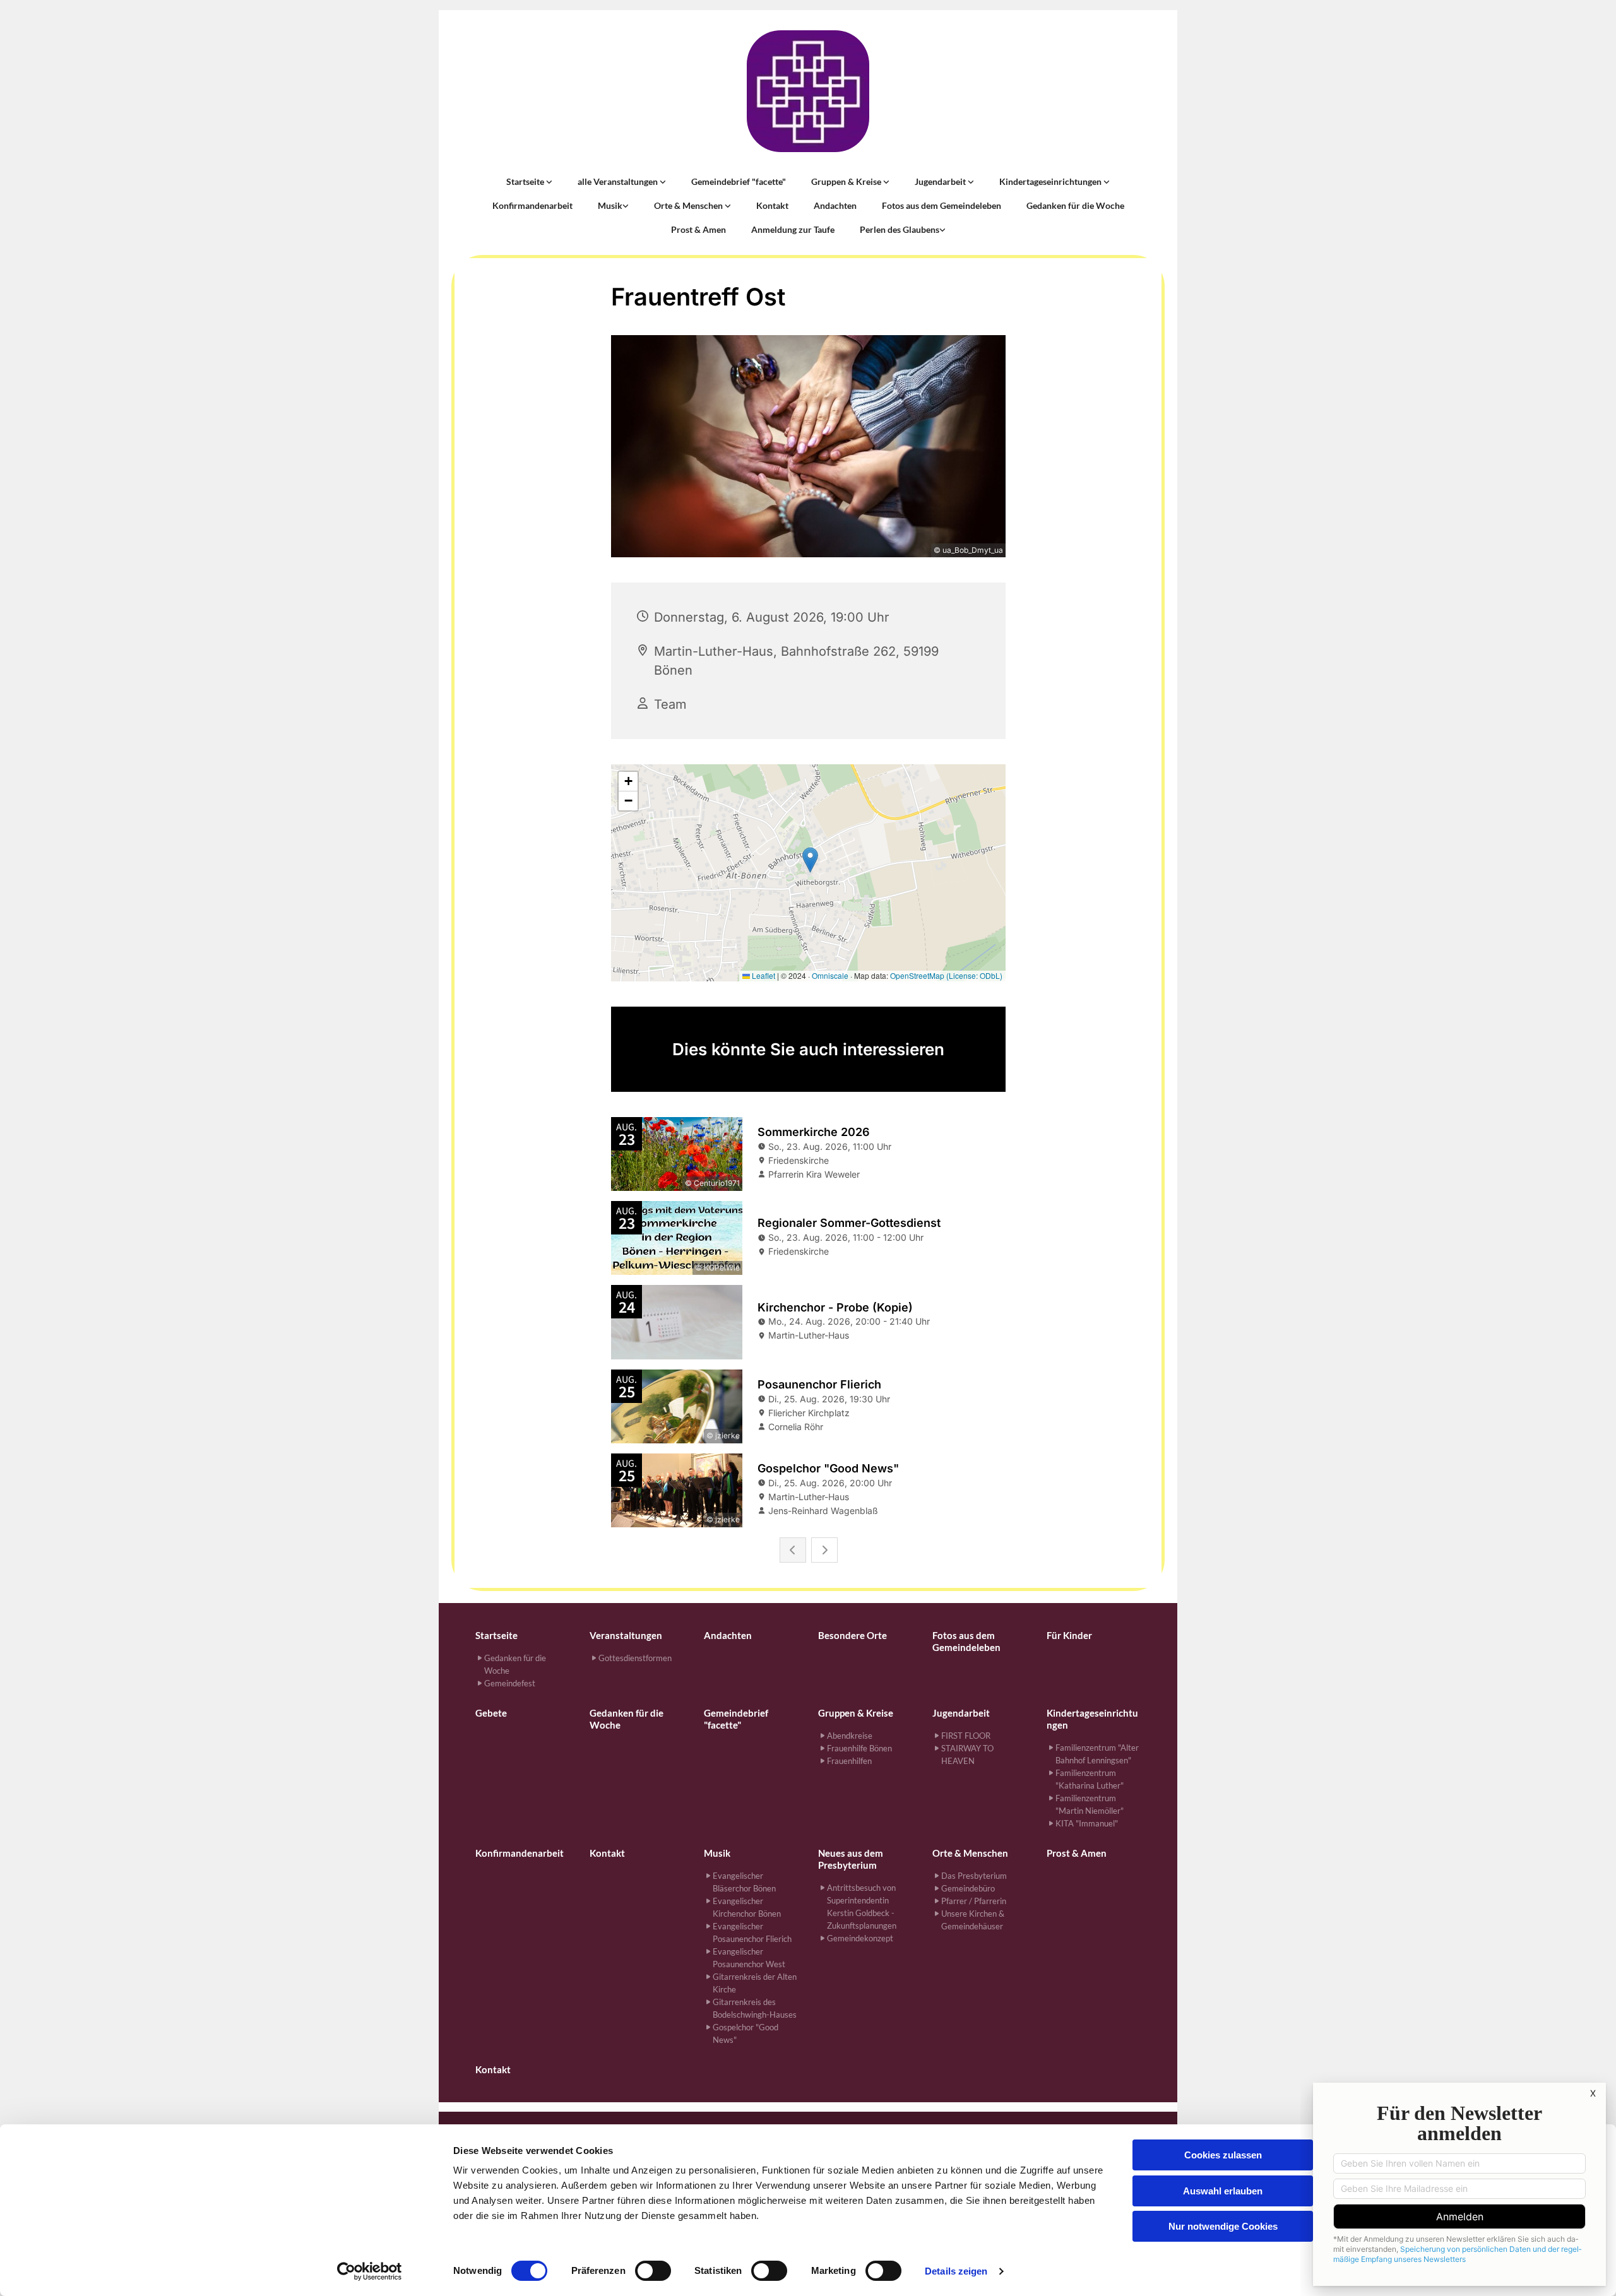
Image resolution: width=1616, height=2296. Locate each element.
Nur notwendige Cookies (1223, 2226)
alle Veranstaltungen (619, 181)
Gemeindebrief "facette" (739, 181)
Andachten (835, 205)
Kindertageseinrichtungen (1051, 181)
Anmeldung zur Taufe (793, 229)
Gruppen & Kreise (847, 181)
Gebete (491, 1713)
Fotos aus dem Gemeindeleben (942, 205)
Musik (610, 205)
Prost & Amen (698, 229)
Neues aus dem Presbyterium (851, 1859)
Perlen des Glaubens (900, 229)
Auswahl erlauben (1223, 2191)
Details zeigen (956, 2271)
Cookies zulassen (1223, 2155)
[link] (529, 182)
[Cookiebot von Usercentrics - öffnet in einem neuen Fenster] (370, 2271)
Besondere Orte (853, 1635)
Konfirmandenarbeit (532, 205)
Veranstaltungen (626, 1635)
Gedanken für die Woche (1075, 205)
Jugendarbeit (941, 181)
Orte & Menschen (689, 205)
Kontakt (772, 205)
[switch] (653, 2271)
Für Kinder (1069, 1635)
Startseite (526, 181)
